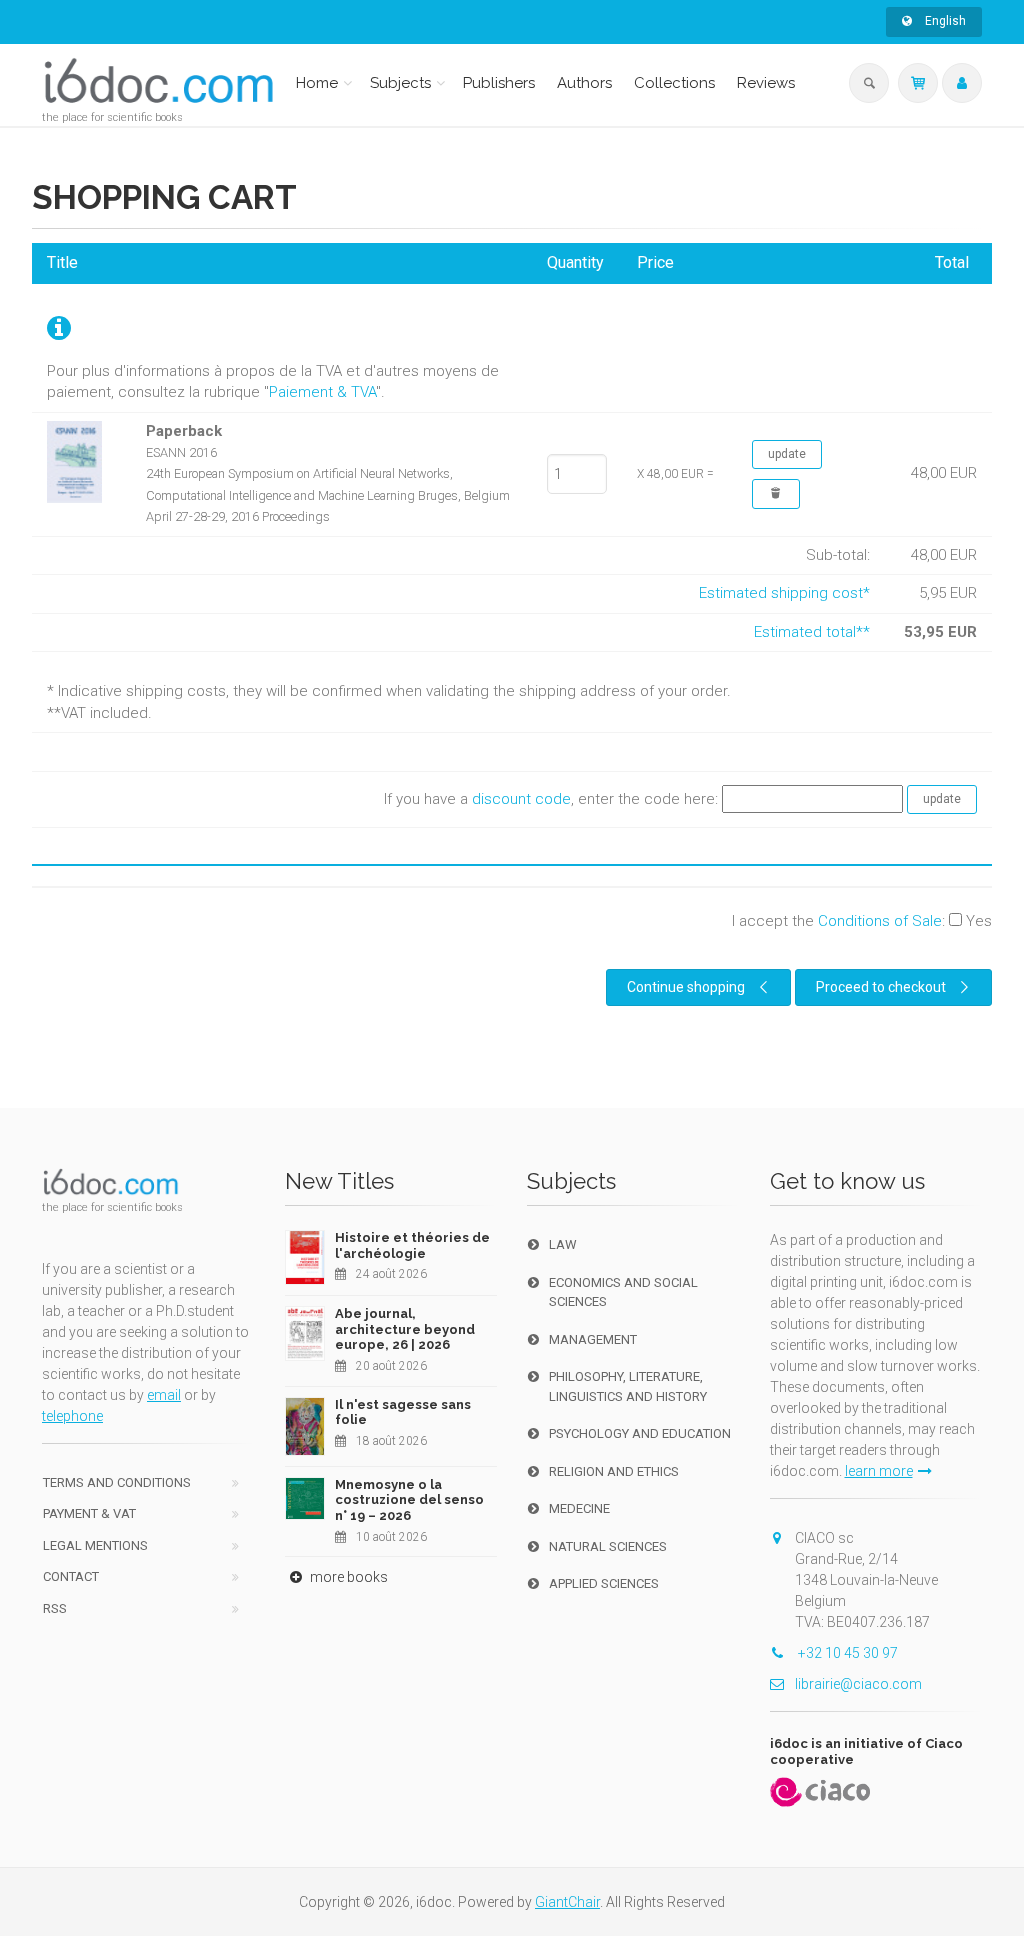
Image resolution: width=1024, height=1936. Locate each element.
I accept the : (862, 921)
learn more (879, 1471)
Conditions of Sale (880, 921)
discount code (521, 798)
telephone (72, 1416)
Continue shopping (686, 987)
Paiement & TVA (322, 392)
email (164, 1395)
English (944, 21)
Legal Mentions (95, 1545)
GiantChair (567, 1902)
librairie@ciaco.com (858, 1684)
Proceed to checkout (881, 987)
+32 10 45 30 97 (846, 1653)
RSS (55, 1608)
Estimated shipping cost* (784, 593)
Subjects (400, 83)
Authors (584, 83)
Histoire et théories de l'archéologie (412, 1245)
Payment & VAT (89, 1513)
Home (317, 83)
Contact (71, 1576)
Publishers (499, 83)
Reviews (766, 83)
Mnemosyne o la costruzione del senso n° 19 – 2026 (409, 1500)
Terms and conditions (117, 1482)
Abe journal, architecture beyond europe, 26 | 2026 (405, 1329)
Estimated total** (812, 632)
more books (347, 1577)
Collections (674, 83)
